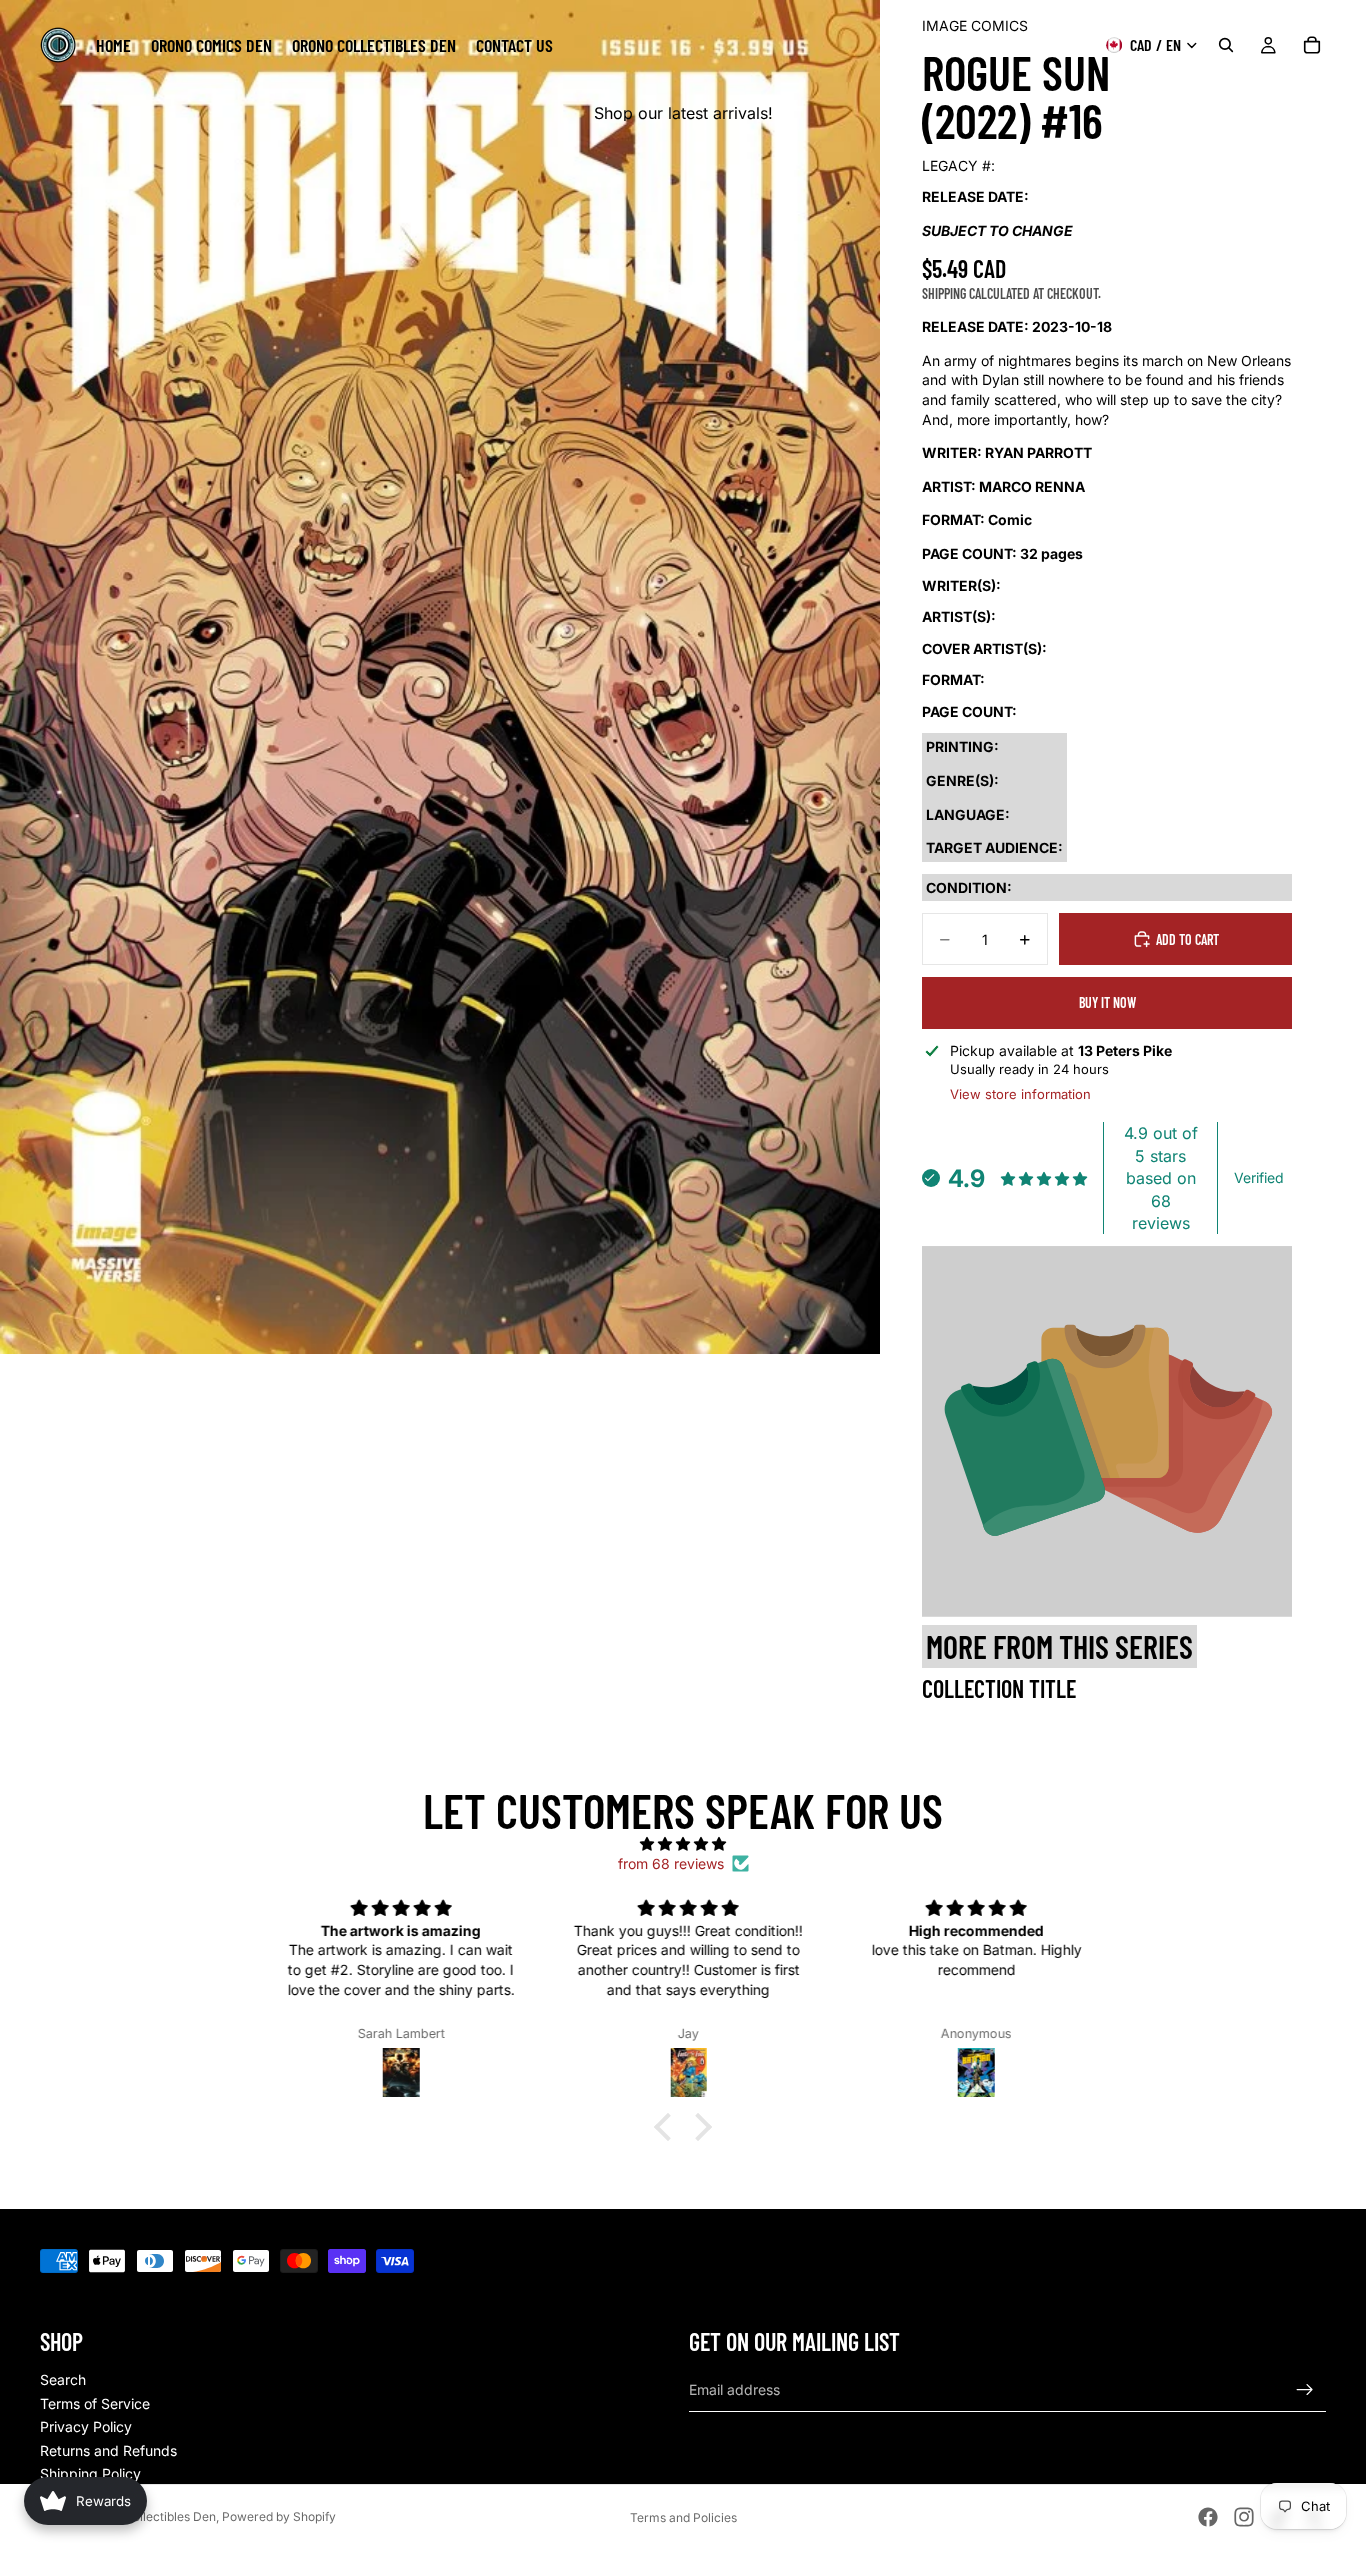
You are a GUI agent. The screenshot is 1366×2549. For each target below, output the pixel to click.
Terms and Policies (683, 2517)
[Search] (1226, 45)
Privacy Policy (86, 2426)
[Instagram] (1244, 2517)
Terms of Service (95, 2403)
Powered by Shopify (279, 2516)
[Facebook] (1208, 2517)
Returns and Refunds (108, 2450)
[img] (683, 1844)
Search (63, 2379)
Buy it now (1107, 1002)
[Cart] (1312, 45)
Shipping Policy (90, 2473)
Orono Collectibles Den (151, 2516)
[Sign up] (1305, 2390)
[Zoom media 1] (440, 677)
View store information (1020, 1094)
